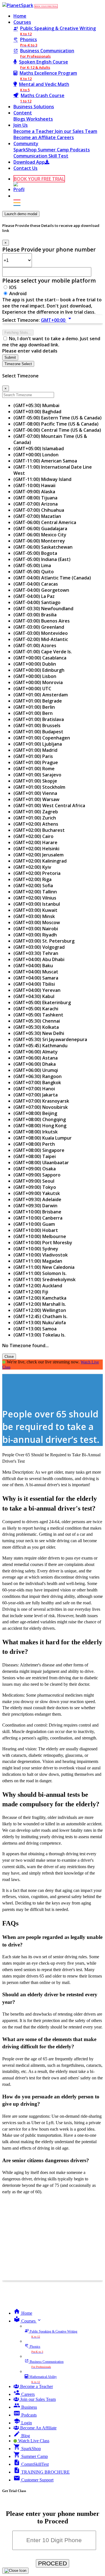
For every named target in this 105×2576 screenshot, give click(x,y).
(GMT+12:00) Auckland (38, 1286)
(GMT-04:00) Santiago (37, 602)
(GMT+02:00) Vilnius (35, 898)
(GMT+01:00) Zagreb (36, 812)
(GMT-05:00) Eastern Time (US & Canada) (58, 418)
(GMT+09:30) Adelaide (37, 1199)
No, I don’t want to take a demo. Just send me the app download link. (51, 342)
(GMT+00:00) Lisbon (35, 676)
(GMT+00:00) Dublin (35, 664)
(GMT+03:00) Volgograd (39, 947)
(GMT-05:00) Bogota (35, 553)
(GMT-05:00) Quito (34, 572)
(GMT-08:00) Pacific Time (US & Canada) (56, 424)
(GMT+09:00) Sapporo (37, 1175)
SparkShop (26, 150)
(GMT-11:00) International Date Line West (53, 470)
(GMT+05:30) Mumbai (36, 405)
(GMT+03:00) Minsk (34, 916)
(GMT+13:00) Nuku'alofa (40, 1323)
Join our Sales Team (76, 131)
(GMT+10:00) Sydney (36, 1249)
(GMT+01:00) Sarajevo (37, 775)
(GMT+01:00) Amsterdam (41, 695)
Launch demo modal (21, 214)
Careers (65, 137)
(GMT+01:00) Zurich (35, 818)
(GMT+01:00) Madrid (35, 750)
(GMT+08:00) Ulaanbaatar (41, 1163)
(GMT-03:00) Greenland (39, 627)
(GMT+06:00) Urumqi (36, 1070)
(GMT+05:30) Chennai (37, 1021)
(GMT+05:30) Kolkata (36, 1027)
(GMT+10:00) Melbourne (40, 1236)
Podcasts (80, 150)
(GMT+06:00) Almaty (36, 1052)
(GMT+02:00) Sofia (33, 886)
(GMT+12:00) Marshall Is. (40, 1304)
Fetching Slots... (18, 333)
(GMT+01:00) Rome (34, 769)
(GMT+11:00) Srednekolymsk (45, 1279)
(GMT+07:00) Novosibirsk (41, 1107)
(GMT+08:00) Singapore (39, 1150)
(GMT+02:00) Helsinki (36, 849)
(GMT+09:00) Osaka (35, 1169)
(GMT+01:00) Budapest (38, 732)
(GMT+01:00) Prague (36, 762)
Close (9, 1357)
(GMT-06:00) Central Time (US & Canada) (57, 430)
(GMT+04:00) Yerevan (37, 990)
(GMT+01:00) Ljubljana (38, 744)
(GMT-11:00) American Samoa (45, 461)
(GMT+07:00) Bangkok (37, 1082)
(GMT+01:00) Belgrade (38, 701)
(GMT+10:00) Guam (34, 1224)
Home (20, 16)
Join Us (21, 125)
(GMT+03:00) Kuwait (35, 910)
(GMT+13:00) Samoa (35, 1329)
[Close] (15, 2571)
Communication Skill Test (41, 156)
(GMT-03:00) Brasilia (35, 615)
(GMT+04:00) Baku (33, 966)
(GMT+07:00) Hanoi (34, 1089)
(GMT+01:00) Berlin (34, 707)
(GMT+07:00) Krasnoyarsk (41, 1101)
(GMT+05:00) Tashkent (38, 1015)
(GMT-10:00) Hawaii (34, 485)
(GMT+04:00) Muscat (36, 972)
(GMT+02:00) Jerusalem (39, 855)
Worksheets (40, 119)
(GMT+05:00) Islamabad (39, 448)
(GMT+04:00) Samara (36, 978)
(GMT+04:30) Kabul (34, 996)
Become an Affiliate (35, 137)
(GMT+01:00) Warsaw (36, 799)
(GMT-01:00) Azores (35, 645)
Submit (10, 357)
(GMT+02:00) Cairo (33, 836)
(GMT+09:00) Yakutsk (37, 1193)
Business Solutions (34, 107)
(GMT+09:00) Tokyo (35, 1187)
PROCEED (53, 2563)
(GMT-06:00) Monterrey (39, 541)
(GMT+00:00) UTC (32, 689)
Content (23, 113)
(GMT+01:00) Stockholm (39, 787)
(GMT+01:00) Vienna (35, 793)
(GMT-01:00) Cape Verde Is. (43, 652)
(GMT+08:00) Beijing (35, 1113)
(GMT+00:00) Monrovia (38, 682)
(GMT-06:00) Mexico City (40, 535)
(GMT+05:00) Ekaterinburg (42, 1002)
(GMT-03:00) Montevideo (41, 633)
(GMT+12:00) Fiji (31, 1292)
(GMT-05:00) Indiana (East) (42, 559)
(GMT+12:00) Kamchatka (40, 1298)
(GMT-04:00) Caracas (36, 584)
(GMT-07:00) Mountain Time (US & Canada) (50, 439)
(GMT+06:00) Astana (36, 1058)
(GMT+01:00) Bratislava (39, 719)
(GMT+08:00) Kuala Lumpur (43, 1138)
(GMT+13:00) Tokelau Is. (39, 1335)
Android (18, 293)
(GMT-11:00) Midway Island (42, 479)
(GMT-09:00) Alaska (34, 492)
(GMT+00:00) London (36, 455)
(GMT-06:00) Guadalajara (40, 529)
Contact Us (25, 168)
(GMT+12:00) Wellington (40, 1310)
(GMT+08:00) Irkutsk (36, 1132)
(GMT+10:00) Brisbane (37, 1212)
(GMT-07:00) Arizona (36, 504)
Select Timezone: (21, 320)
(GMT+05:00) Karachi (36, 1009)
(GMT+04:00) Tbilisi (34, 984)
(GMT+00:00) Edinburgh (39, 670)
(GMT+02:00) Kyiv (32, 867)
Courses (22, 22)
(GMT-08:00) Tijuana (35, 498)
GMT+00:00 (57, 320)
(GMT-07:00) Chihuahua (39, 510)
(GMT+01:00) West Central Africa (49, 806)
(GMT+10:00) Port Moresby (43, 1243)
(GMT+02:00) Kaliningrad (40, 861)
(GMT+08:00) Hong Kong (40, 1126)
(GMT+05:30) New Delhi (39, 1033)
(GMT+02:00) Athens (36, 824)
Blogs (20, 119)
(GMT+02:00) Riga (32, 879)
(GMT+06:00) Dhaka (35, 1064)
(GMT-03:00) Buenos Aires (42, 621)
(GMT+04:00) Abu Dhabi (39, 959)
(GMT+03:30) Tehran (36, 953)
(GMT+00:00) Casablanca (40, 658)
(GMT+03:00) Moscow (37, 922)
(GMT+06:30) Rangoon (38, 1076)
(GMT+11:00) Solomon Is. (40, 1273)
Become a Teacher (34, 131)
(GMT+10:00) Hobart (36, 1230)
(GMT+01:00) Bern (33, 713)
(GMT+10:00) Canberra (38, 1218)
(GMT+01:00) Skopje (35, 781)
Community (26, 144)
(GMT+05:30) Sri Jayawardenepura (50, 1039)
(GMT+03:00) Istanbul (37, 904)
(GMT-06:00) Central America (45, 522)
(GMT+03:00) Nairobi (36, 929)
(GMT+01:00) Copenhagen (42, 738)
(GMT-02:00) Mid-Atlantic (41, 639)
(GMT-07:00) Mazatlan (37, 516)
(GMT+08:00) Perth (34, 1144)
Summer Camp (54, 150)
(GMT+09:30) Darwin (35, 1206)
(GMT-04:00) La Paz (34, 596)
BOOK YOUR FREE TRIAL (46, 6)
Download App (29, 162)
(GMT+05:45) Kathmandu (40, 1046)
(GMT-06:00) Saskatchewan (43, 547)
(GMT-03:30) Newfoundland (43, 609)
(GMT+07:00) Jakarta (36, 1095)
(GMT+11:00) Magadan (38, 1261)
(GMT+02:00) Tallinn (35, 892)
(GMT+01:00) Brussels (37, 725)
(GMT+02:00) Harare (35, 842)
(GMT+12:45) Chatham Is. (40, 1316)
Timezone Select (18, 364)
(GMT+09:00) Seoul (34, 1181)
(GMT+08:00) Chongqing (40, 1119)
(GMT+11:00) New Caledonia (44, 1267)
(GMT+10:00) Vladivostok (41, 1255)
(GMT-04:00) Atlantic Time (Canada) (52, 578)
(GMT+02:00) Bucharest (39, 830)
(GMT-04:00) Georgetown (41, 590)
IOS (13, 287)
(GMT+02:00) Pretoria (37, 873)
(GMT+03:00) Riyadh (35, 935)
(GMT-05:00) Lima (32, 565)
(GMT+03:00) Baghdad (37, 412)
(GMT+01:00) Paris (33, 756)
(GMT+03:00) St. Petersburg (44, 941)
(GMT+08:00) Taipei (35, 1156)
